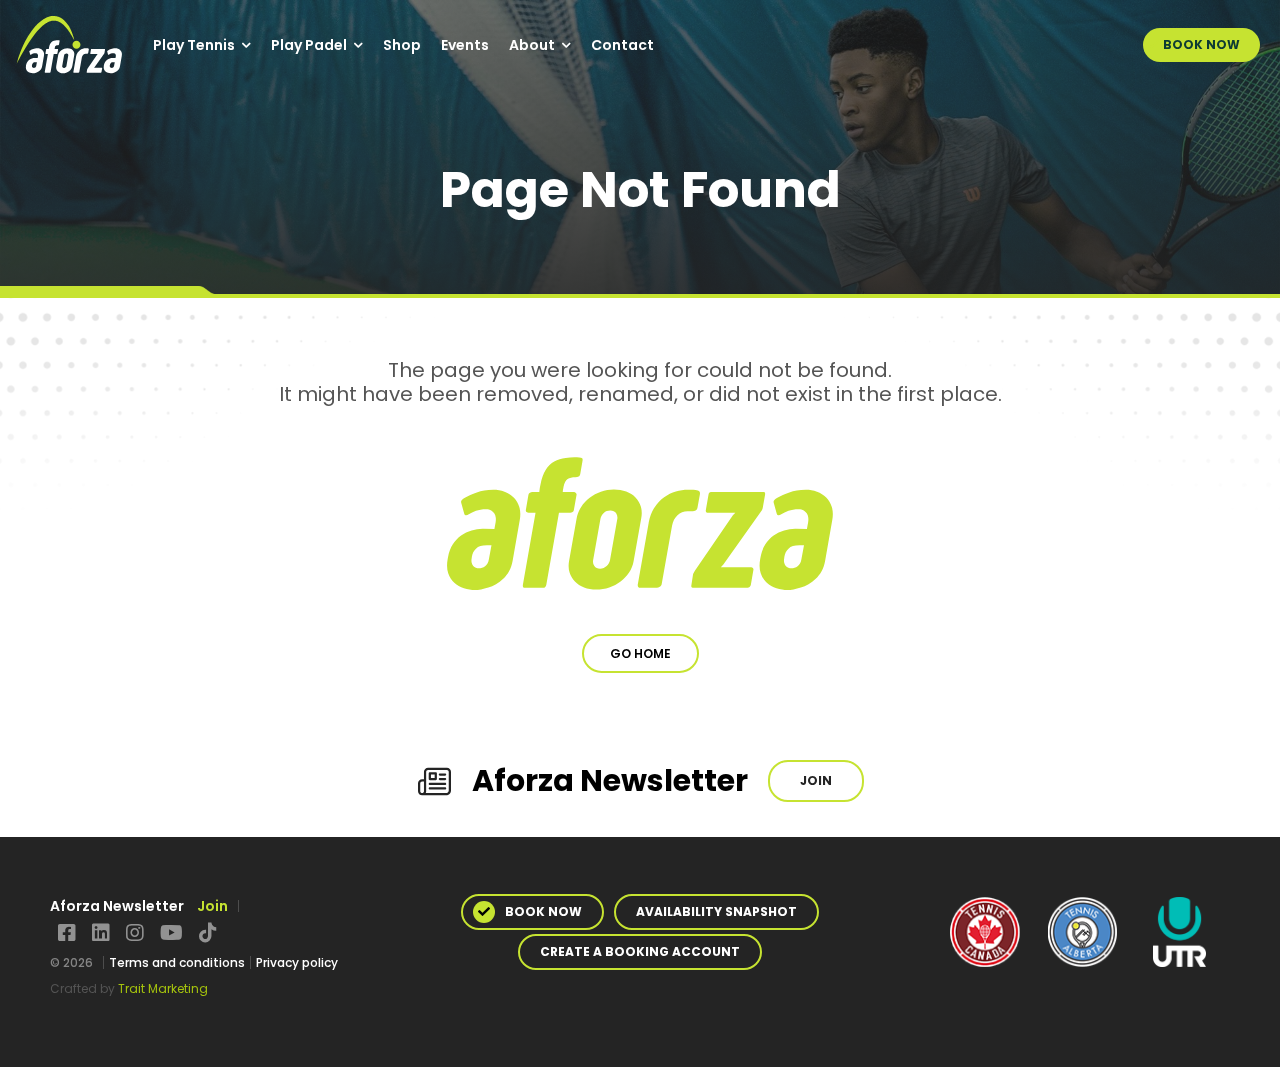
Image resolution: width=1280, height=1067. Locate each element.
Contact (622, 45)
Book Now (1201, 44)
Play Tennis (194, 45)
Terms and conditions (177, 962)
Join (816, 780)
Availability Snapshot (716, 911)
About (532, 45)
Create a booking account (640, 951)
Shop (402, 45)
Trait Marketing (163, 988)
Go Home (640, 653)
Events (465, 45)
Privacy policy (297, 962)
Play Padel (309, 45)
